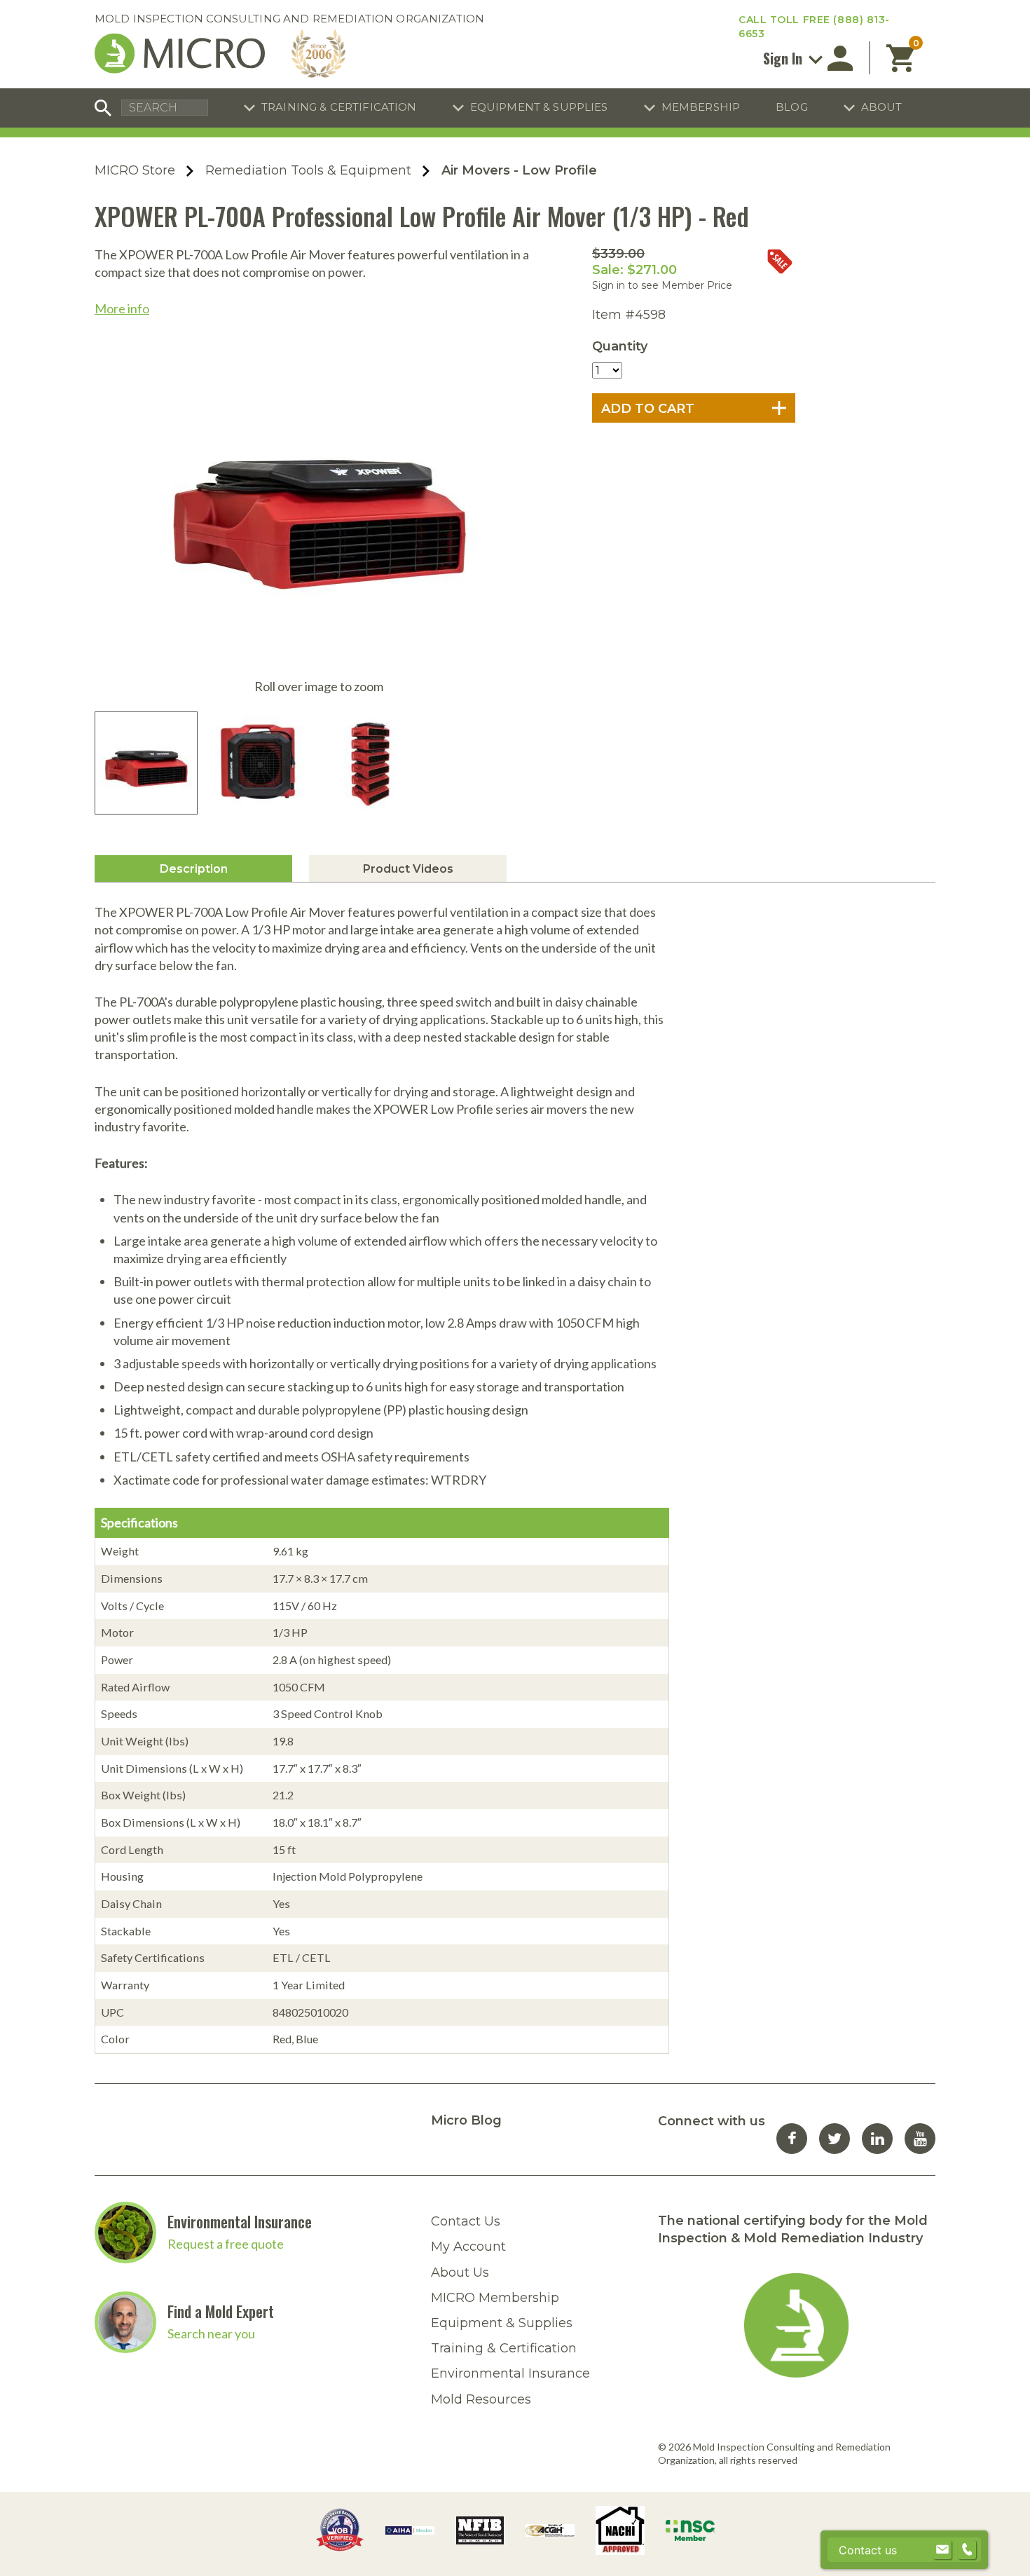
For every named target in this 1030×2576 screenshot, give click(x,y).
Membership (701, 107)
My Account (468, 2247)
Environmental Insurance (240, 2221)
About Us (460, 2272)
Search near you (211, 2333)
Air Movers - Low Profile (519, 170)
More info (122, 308)
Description (194, 869)
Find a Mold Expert (221, 2311)
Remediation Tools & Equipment (308, 170)
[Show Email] (942, 2550)
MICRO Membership (495, 2298)
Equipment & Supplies (539, 107)
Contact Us (466, 2221)
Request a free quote (226, 2244)
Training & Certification (339, 107)
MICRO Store (135, 170)
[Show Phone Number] (967, 2550)
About (882, 107)
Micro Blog (466, 2120)
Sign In (784, 58)
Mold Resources (481, 2399)
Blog (792, 107)
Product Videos (408, 869)
